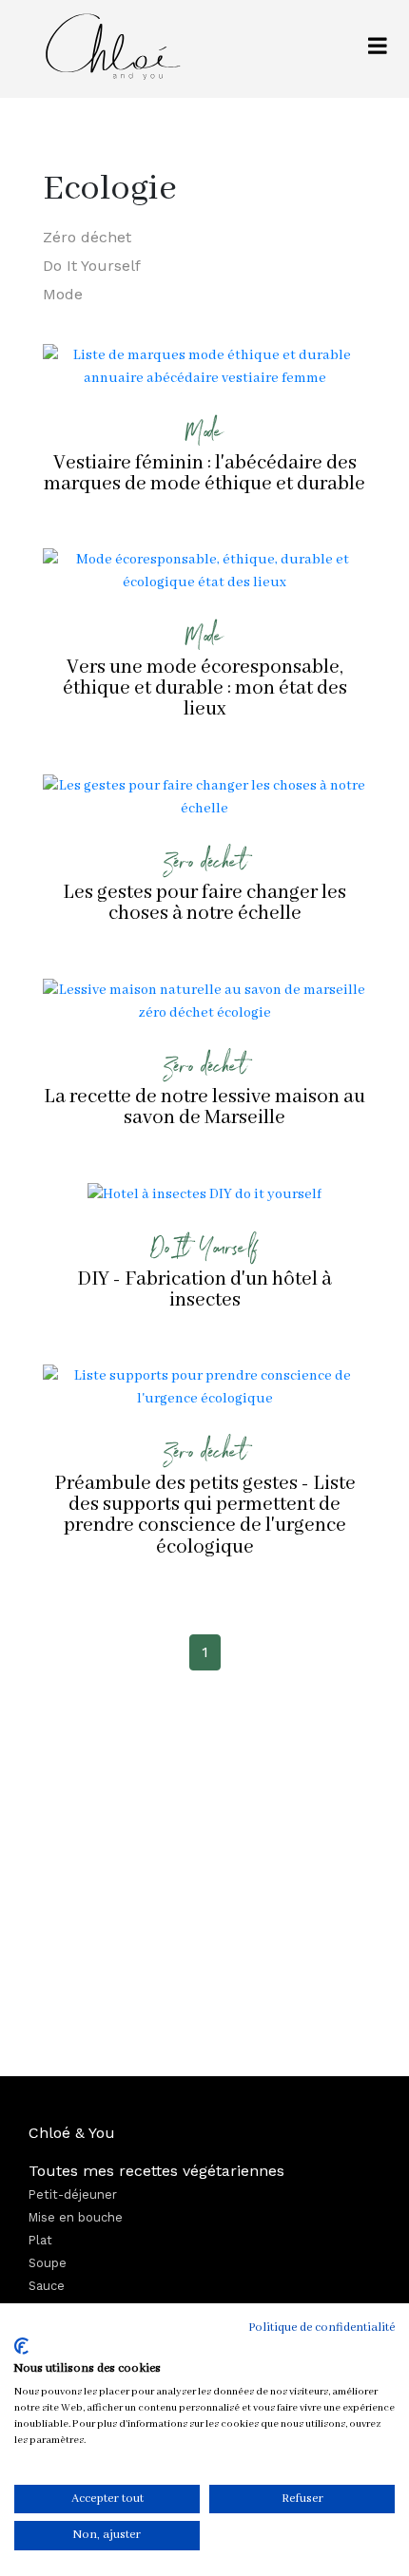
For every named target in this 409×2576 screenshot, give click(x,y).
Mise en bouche (76, 2217)
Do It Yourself (92, 266)
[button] (378, 49)
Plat (40, 2240)
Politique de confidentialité (321, 2328)
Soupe (48, 2263)
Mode (63, 294)
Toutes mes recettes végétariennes (156, 2171)
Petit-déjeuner (73, 2194)
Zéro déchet (87, 237)
